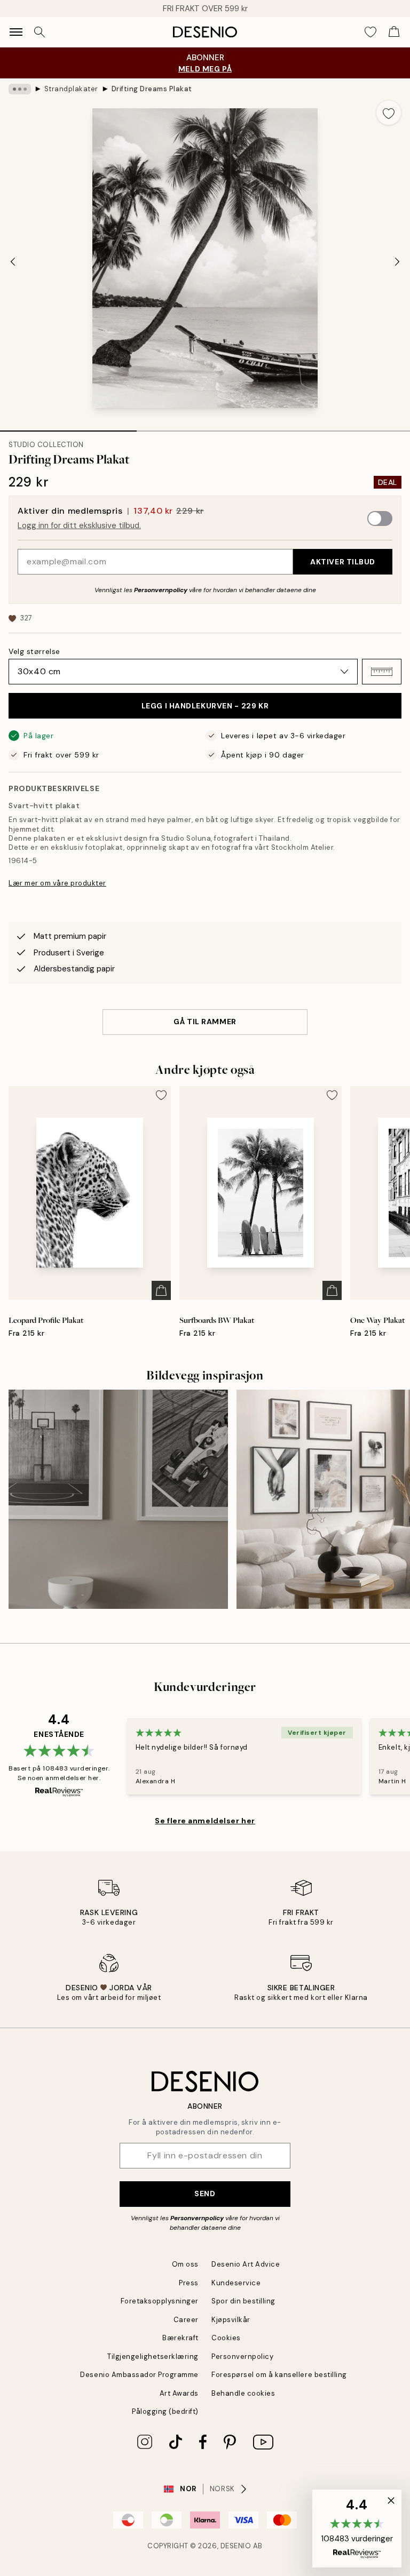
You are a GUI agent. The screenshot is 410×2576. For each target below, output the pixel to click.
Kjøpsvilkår (231, 2320)
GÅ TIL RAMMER (205, 1022)
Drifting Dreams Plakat (152, 89)
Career (186, 2320)
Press (189, 2283)
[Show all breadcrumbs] (20, 89)
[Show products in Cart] (394, 32)
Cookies (226, 2338)
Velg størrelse (34, 651)
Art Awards (179, 2393)
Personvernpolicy (161, 590)
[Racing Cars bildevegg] (118, 1499)
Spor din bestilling (243, 2301)
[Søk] (40, 32)
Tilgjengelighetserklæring (153, 2356)
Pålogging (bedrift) (165, 2411)
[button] (382, 672)
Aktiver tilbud (343, 562)
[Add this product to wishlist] (389, 113)
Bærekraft (180, 2338)
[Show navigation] (16, 32)
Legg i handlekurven (205, 706)
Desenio (236, 2546)
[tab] (68, 427)
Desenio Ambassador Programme (139, 2375)
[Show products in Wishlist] (370, 32)
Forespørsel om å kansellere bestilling (279, 2375)
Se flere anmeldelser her (205, 1821)
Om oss (185, 2264)
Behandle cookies (243, 2393)
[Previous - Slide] (13, 261)
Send (205, 2194)
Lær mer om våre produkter (57, 883)
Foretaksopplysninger (160, 2301)
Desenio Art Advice (246, 2264)
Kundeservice (236, 2283)
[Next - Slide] (397, 261)
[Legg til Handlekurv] (161, 1290)
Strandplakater (71, 89)
